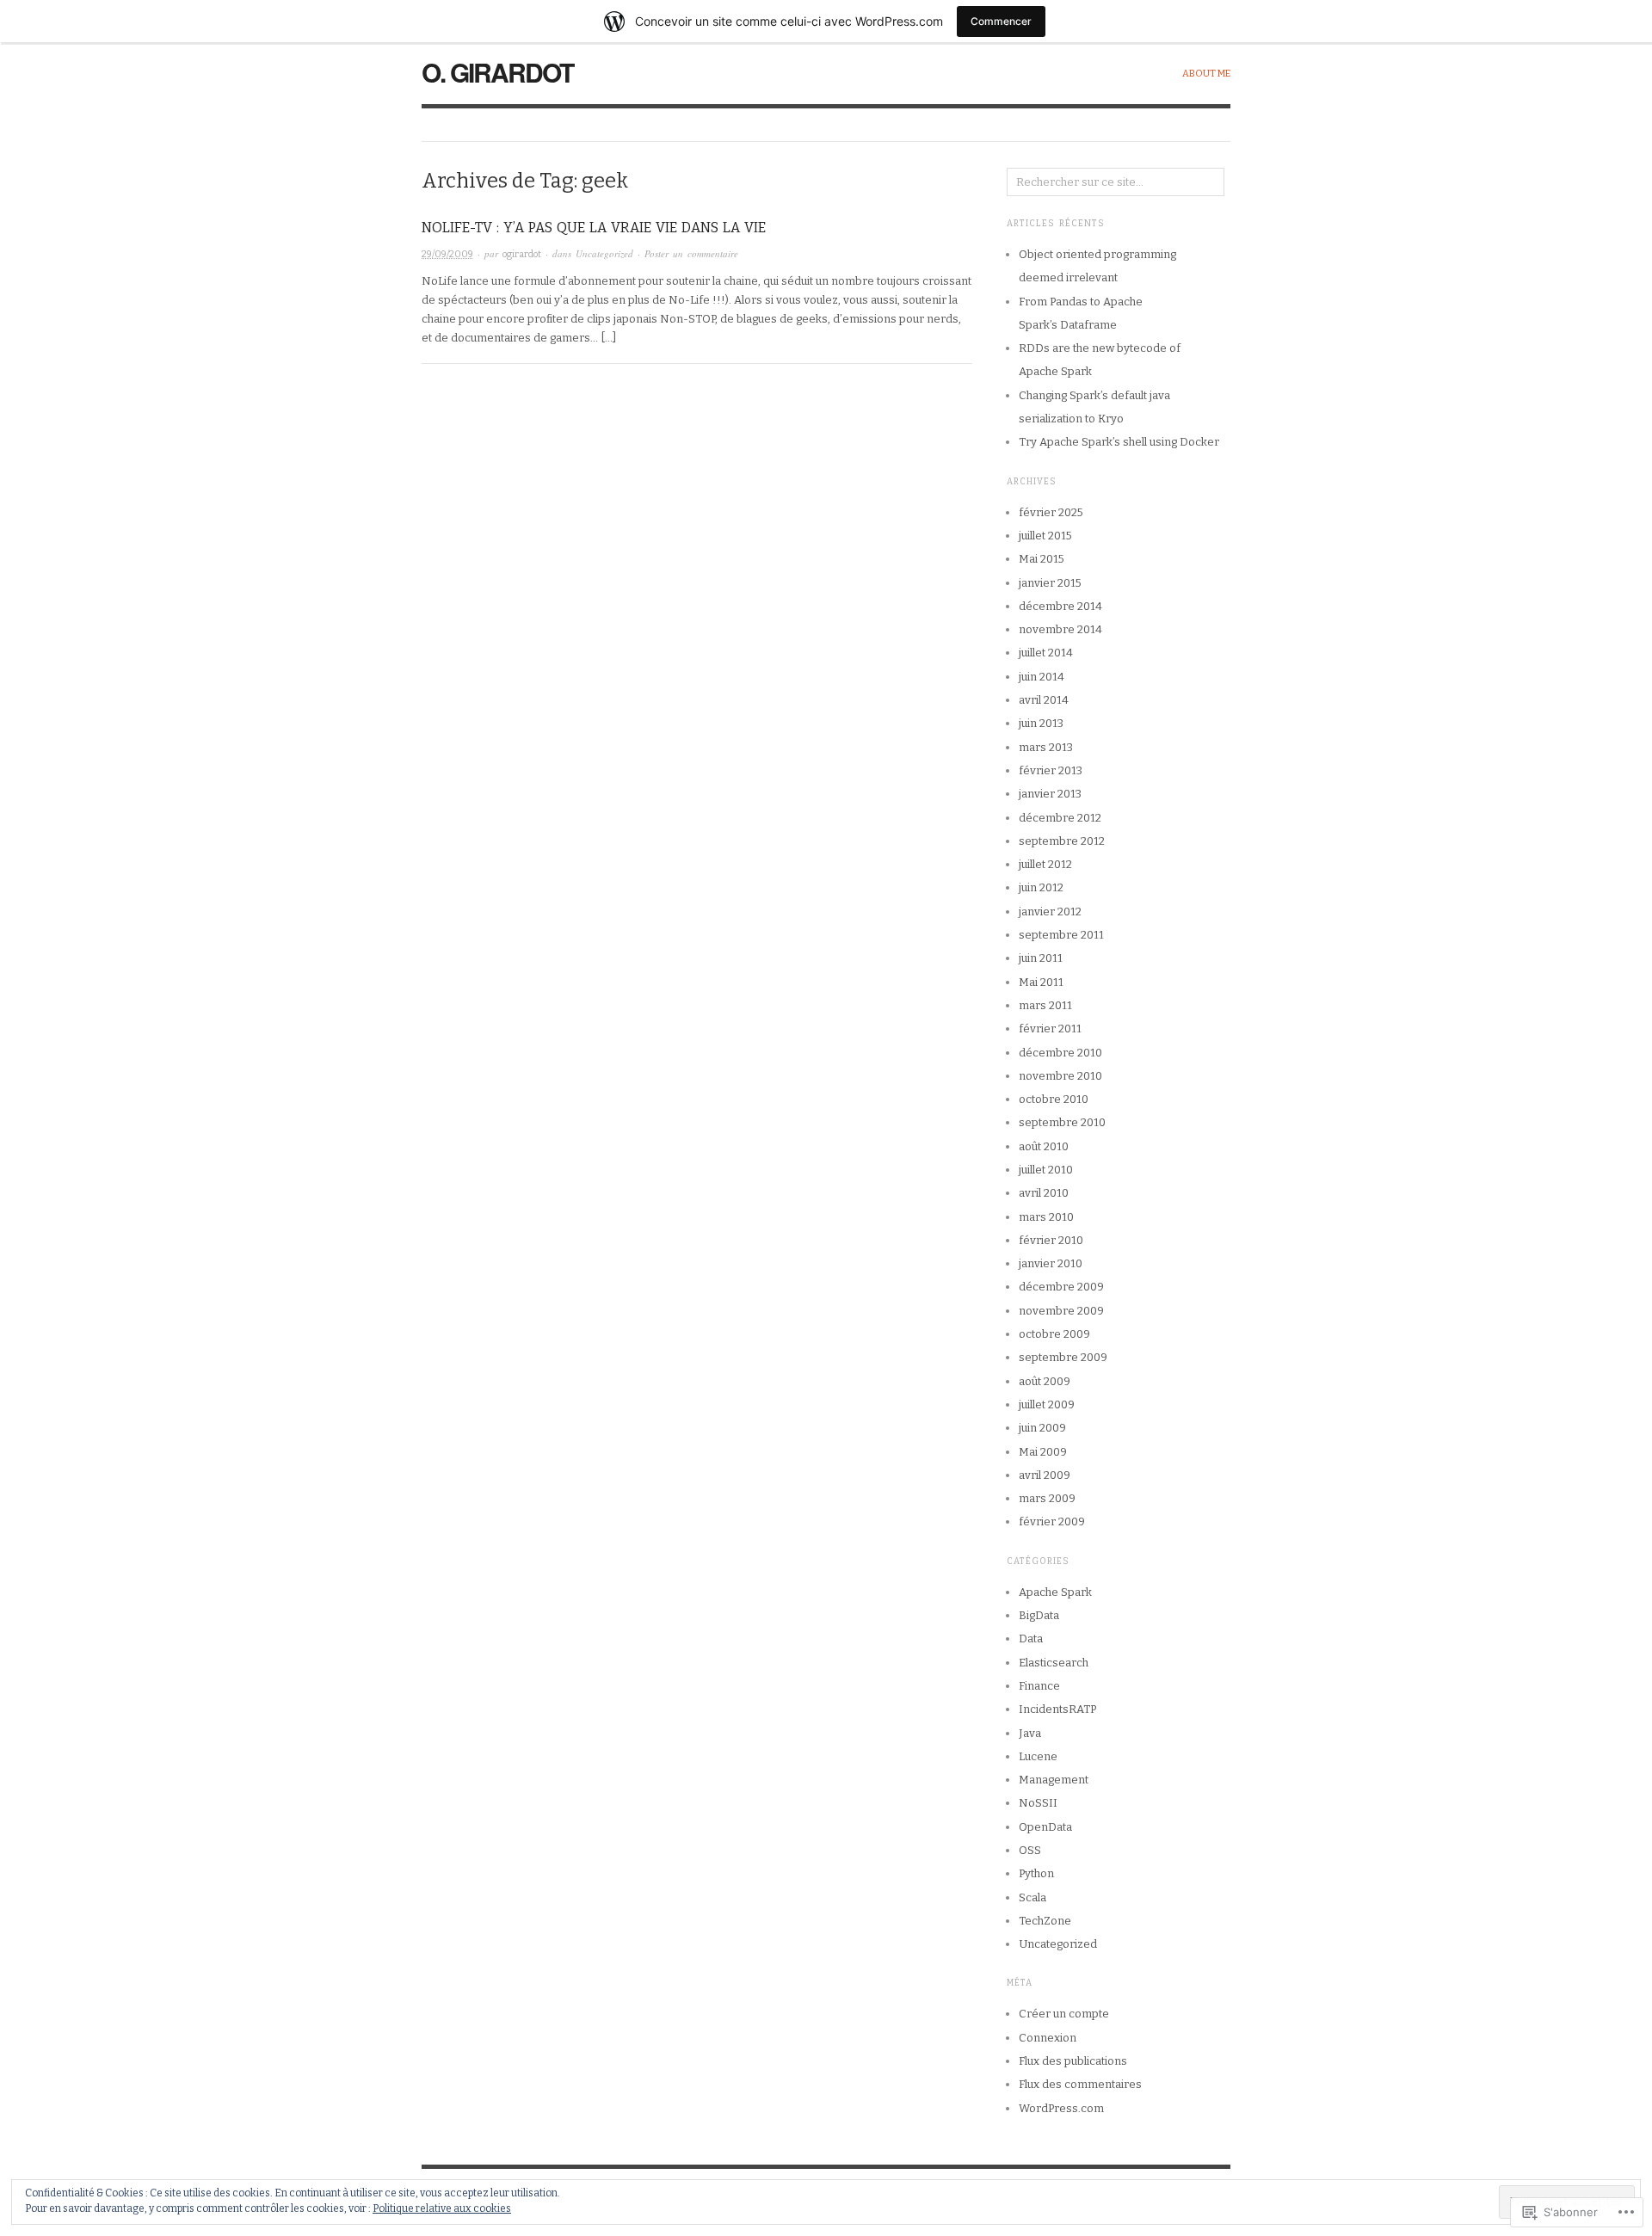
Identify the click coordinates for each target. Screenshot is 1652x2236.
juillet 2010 (1046, 1170)
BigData (1039, 1615)
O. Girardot (497, 72)
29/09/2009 (447, 254)
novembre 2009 (1061, 1311)
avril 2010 (1044, 1193)
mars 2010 (1046, 1217)
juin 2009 (1042, 1428)
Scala (1032, 1897)
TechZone (1045, 1921)
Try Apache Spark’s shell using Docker (1119, 442)
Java (1030, 1733)
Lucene (1038, 1756)
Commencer (1001, 21)
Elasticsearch (1054, 1663)
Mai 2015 (1042, 559)
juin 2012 (1041, 887)
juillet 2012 (1045, 864)
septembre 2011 (1061, 935)
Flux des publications (1073, 2061)
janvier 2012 (1050, 912)
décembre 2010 (1060, 1053)
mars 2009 (1047, 1498)
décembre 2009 (1061, 1287)
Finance (1039, 1686)
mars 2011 (1045, 1005)
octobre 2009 (1054, 1334)
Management (1054, 1780)
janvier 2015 (1050, 583)
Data (1031, 1639)
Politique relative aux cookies (442, 2208)
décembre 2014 (1060, 606)
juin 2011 (1041, 958)
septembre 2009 (1063, 1357)
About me (1206, 74)
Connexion (1048, 2038)
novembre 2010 (1060, 1076)
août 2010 (1044, 1146)
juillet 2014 (1046, 653)
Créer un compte (1064, 2014)
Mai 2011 (1041, 982)
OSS (1030, 1850)
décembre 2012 (1060, 818)
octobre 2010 (1054, 1099)
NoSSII (1038, 1803)
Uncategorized (604, 253)
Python (1036, 1873)
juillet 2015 (1045, 536)
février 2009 (1052, 1521)
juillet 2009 (1047, 1404)
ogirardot (522, 254)
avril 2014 (1044, 700)
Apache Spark (1055, 1592)
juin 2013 (1041, 723)
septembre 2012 (1062, 841)
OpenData (1045, 1827)
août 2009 (1045, 1381)
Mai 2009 (1043, 1452)
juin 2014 (1042, 677)
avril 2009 (1045, 1475)
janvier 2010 (1051, 1263)
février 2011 (1050, 1029)
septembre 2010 (1062, 1122)
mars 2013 (1046, 747)
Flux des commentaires (1080, 2084)
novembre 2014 (1060, 629)
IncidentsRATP (1057, 1709)
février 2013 (1051, 770)
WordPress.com (1061, 2108)
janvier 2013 (1050, 794)
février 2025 (1051, 512)
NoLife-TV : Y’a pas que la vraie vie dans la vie (594, 228)
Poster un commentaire (691, 253)
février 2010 (1051, 1240)
